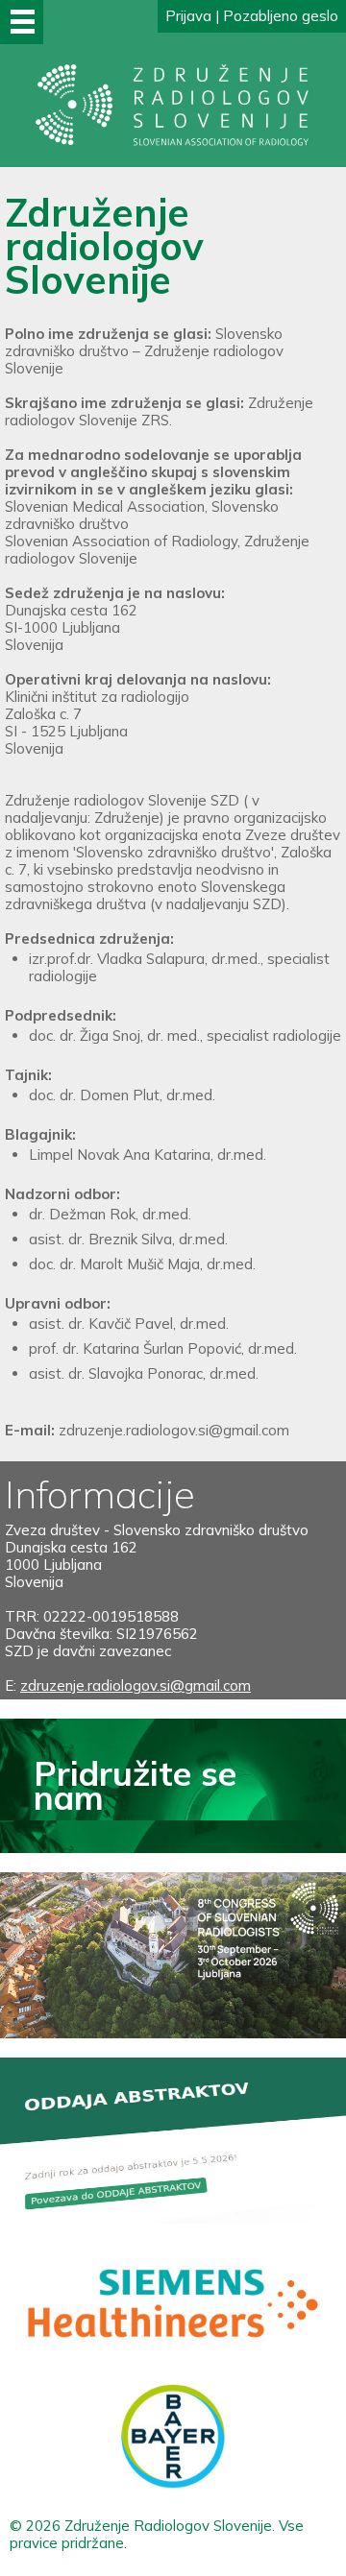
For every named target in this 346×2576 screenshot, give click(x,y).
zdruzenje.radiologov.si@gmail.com (174, 1430)
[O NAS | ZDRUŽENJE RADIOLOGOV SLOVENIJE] (173, 142)
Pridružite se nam (135, 1785)
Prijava (188, 16)
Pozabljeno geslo (281, 16)
